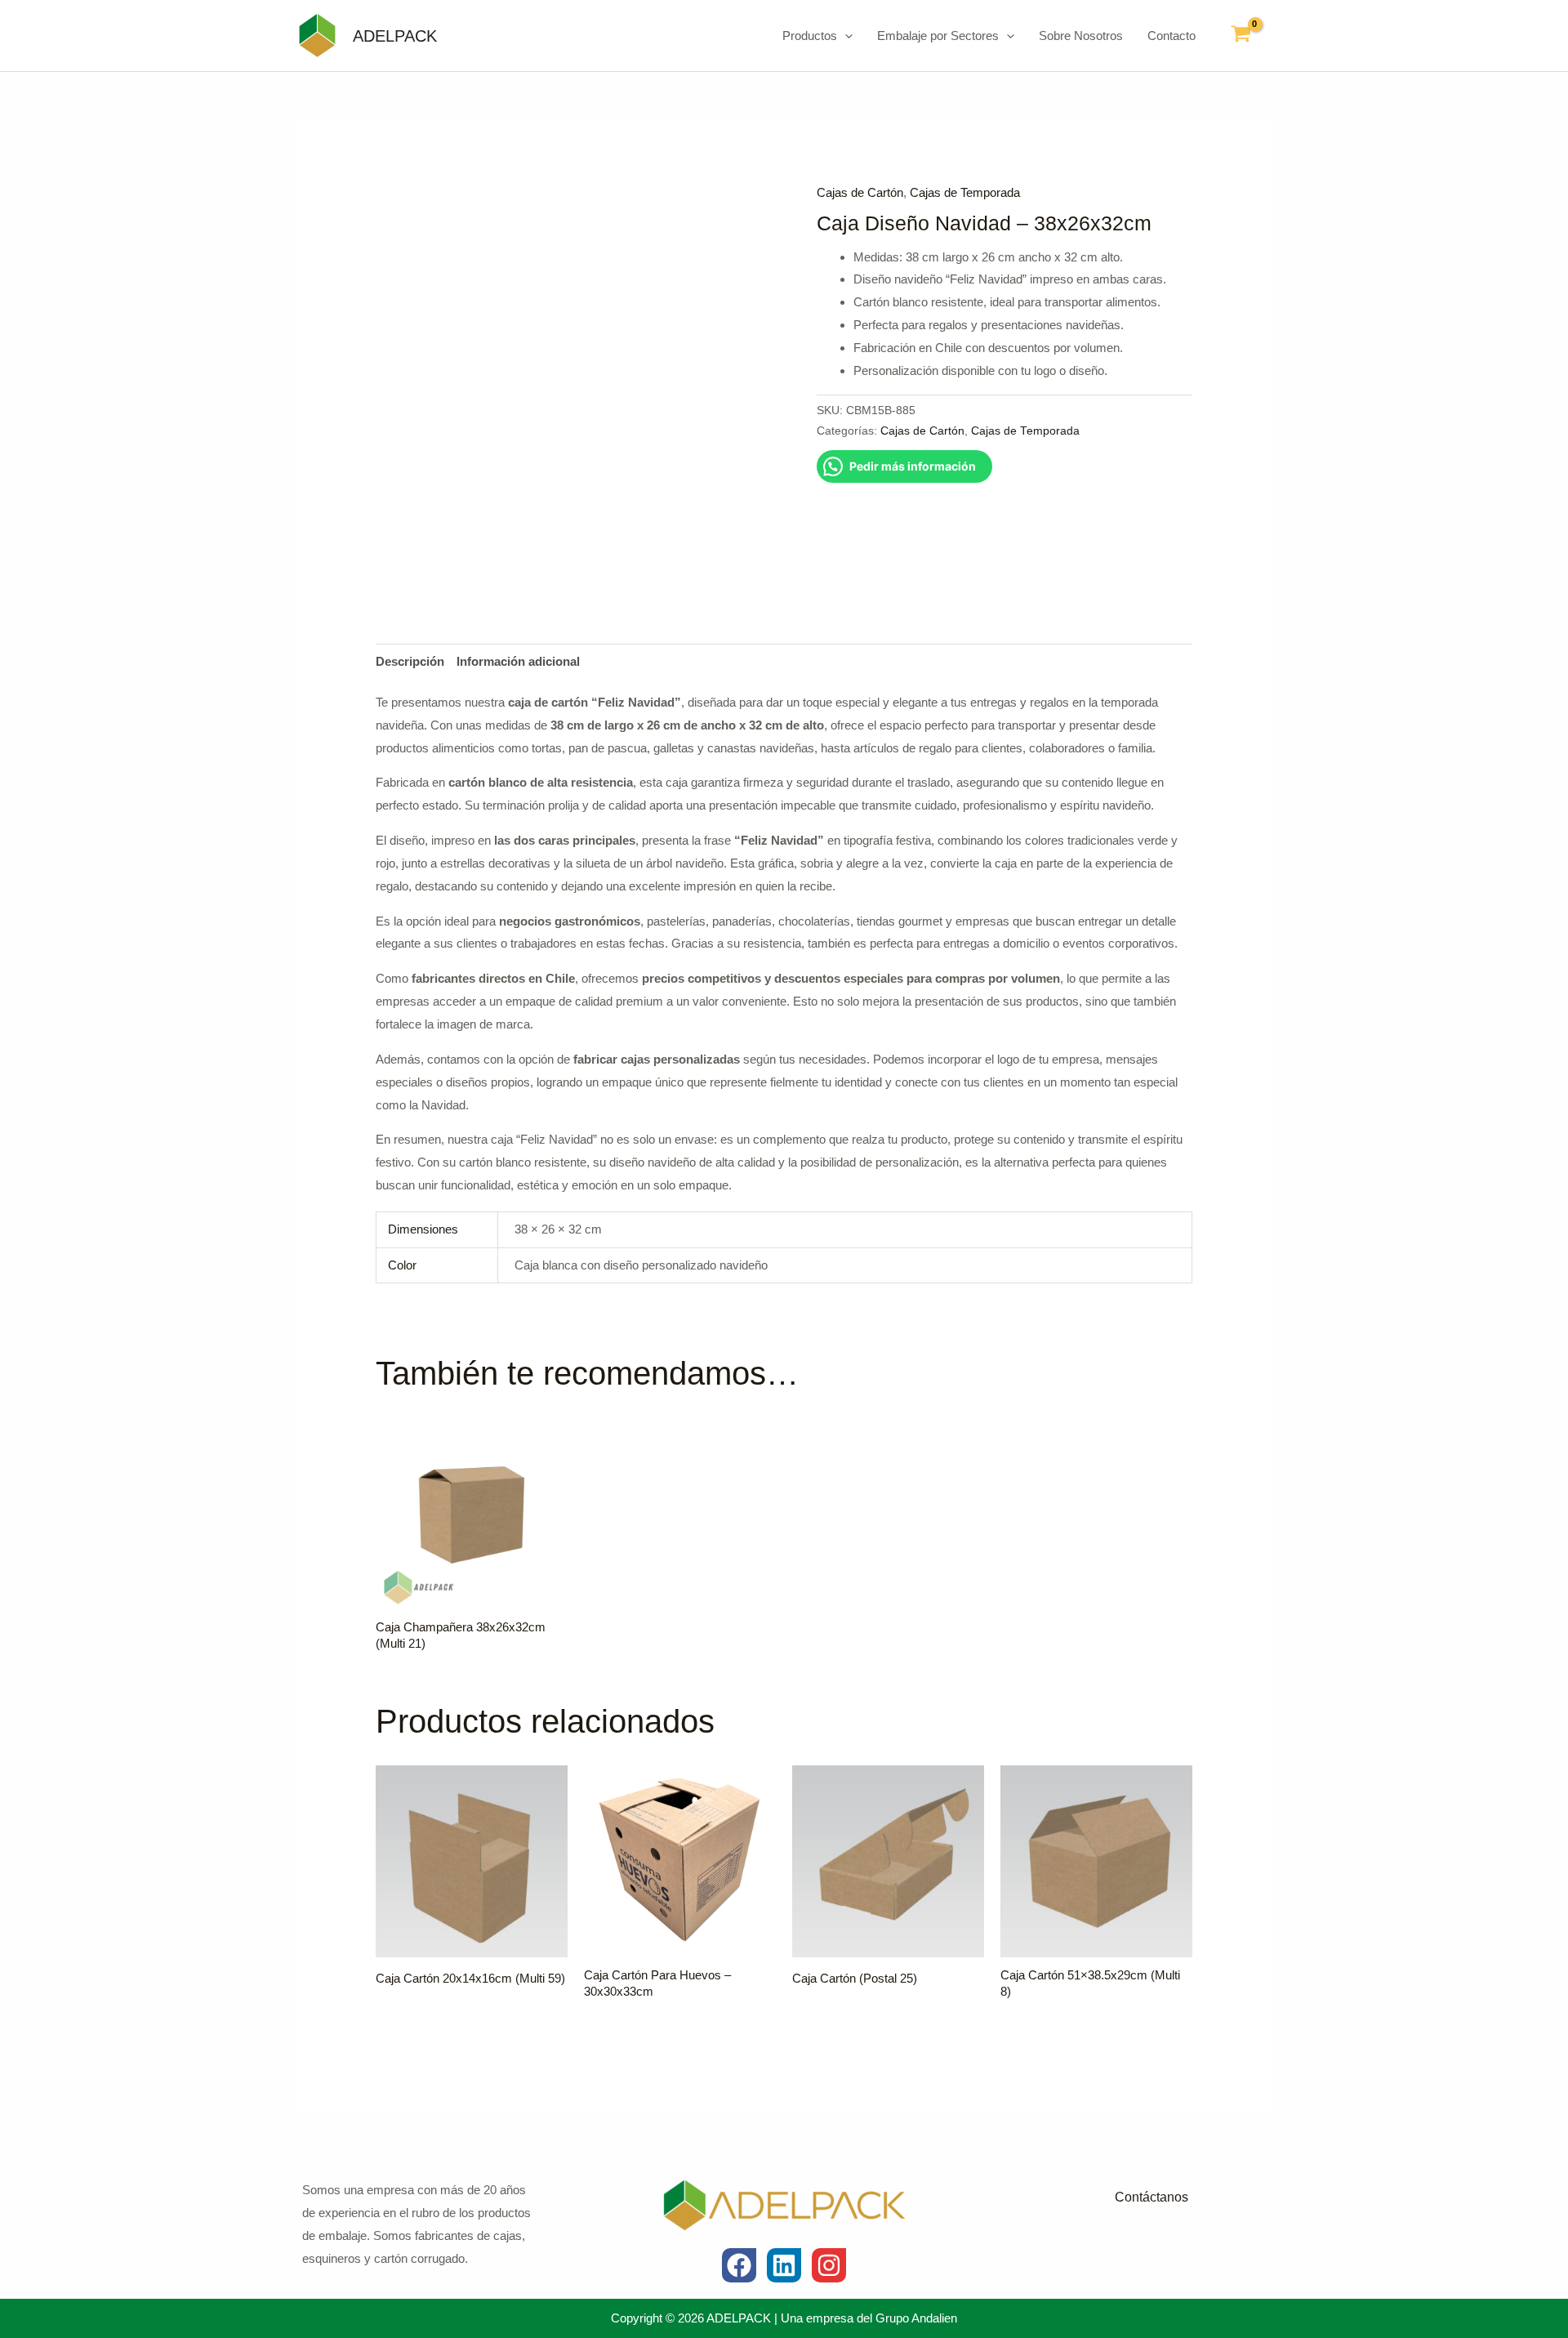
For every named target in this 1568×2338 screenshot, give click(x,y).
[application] (845, 36)
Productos (810, 36)
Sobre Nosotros (1081, 36)
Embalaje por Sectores (938, 36)
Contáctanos (1151, 2197)
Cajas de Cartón (860, 192)
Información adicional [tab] (518, 661)
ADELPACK (395, 36)
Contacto (1172, 36)
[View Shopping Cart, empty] (1241, 36)
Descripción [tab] (410, 661)
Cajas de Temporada (965, 192)
